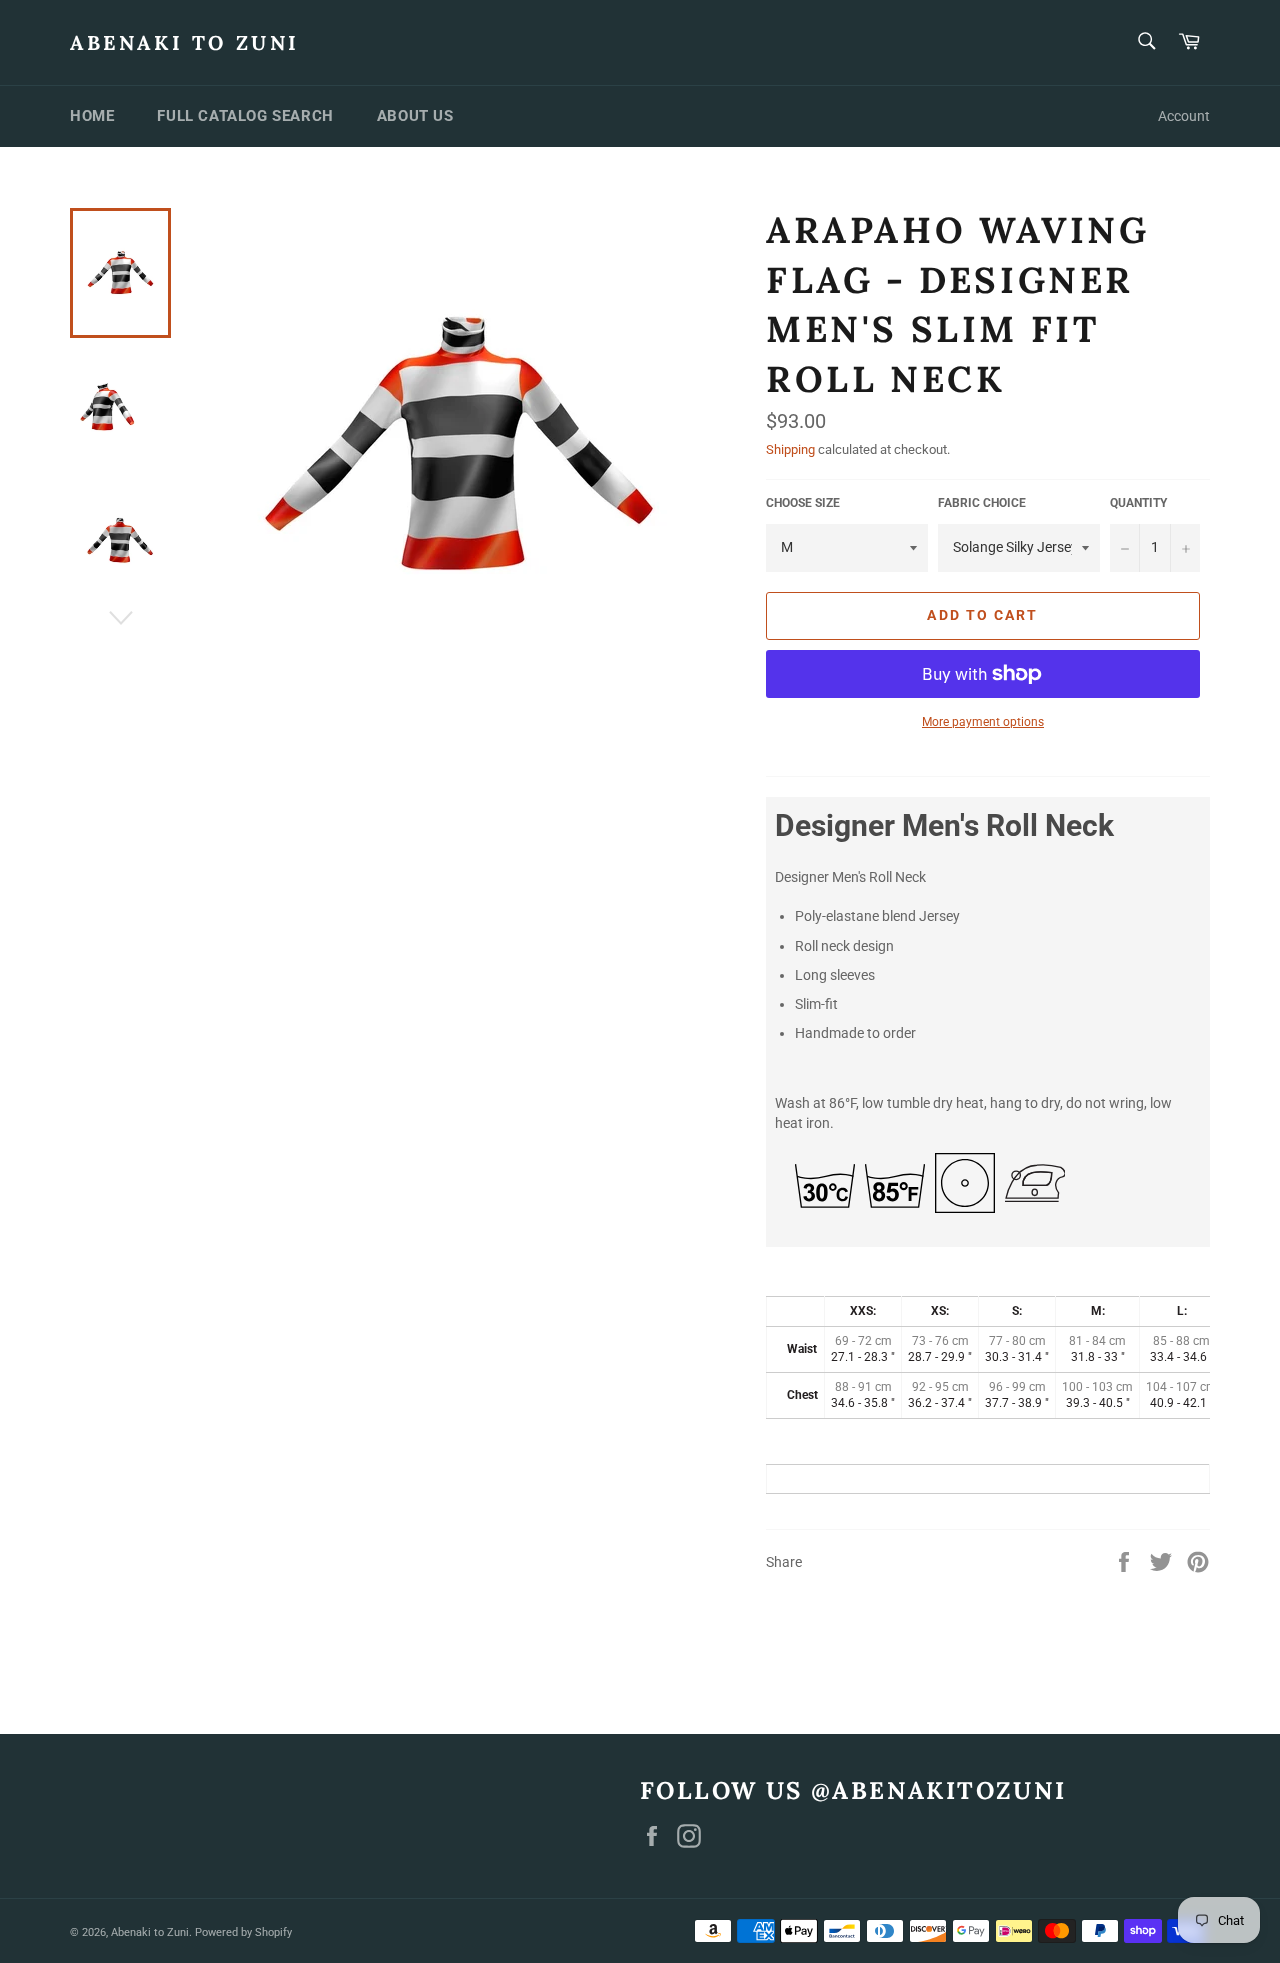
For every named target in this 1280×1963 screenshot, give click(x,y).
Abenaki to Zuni (185, 42)
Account (1184, 116)
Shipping (790, 449)
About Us (415, 116)
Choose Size (803, 503)
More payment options (983, 722)
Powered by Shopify (243, 1932)
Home (92, 116)
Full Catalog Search (245, 116)
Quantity (1138, 503)
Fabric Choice (982, 503)
